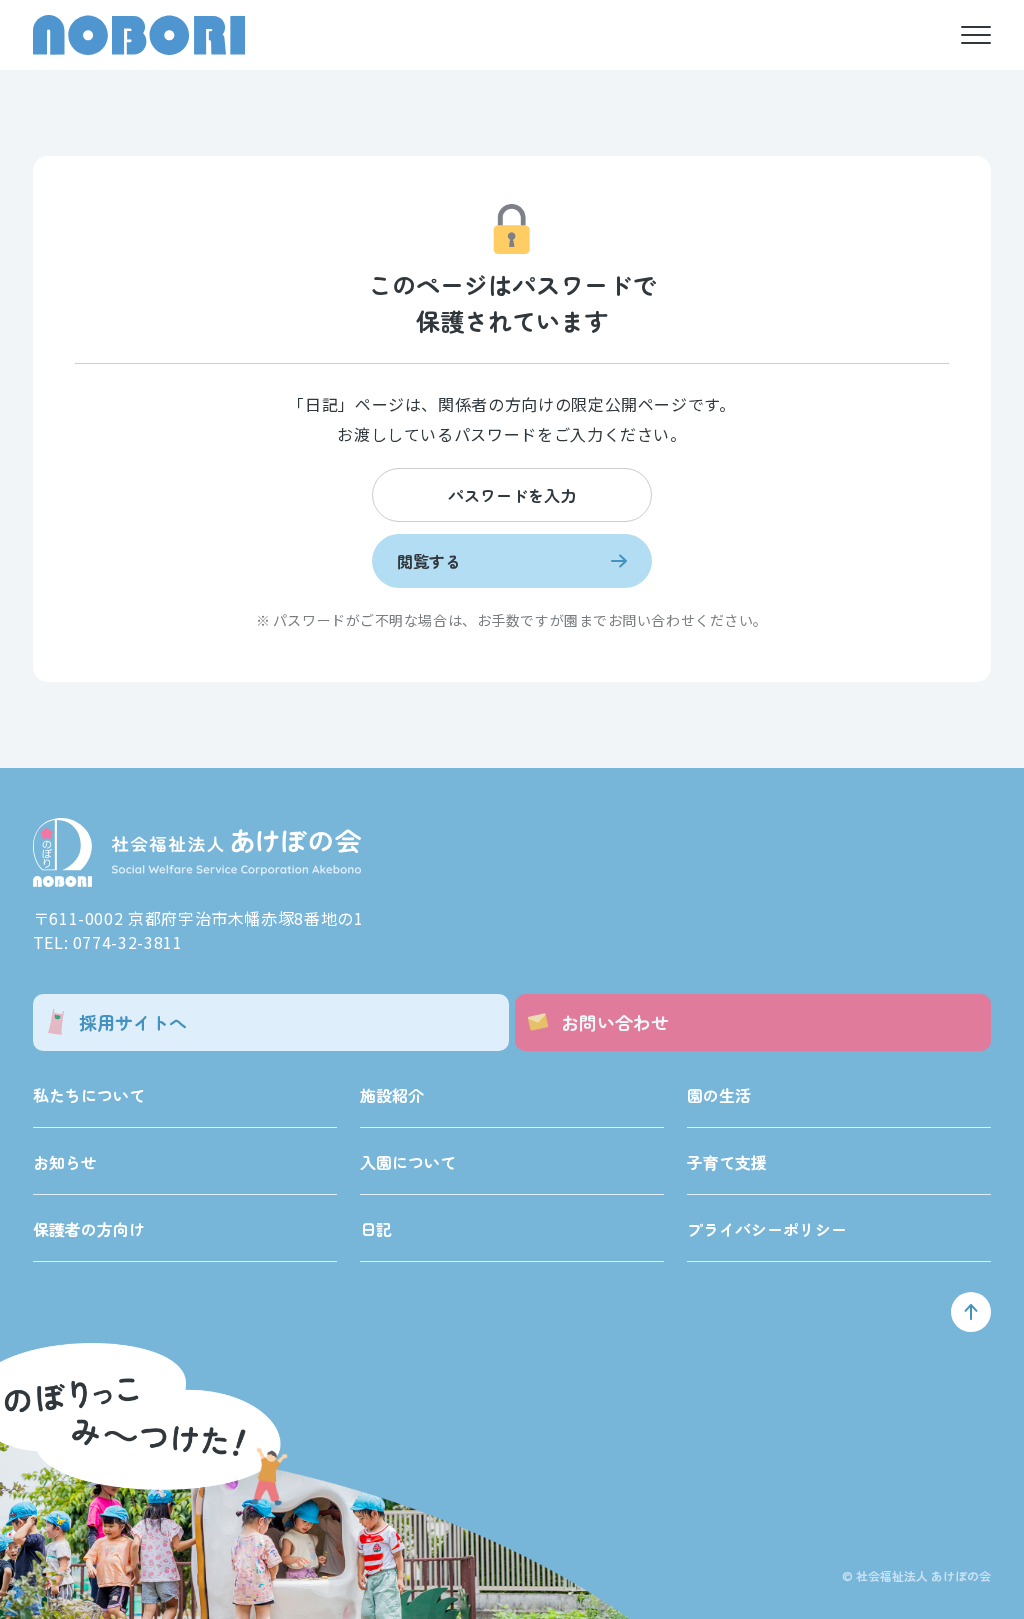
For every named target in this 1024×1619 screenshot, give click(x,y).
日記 (376, 1229)
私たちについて (89, 1095)
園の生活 (719, 1095)
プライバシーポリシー (767, 1229)
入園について (408, 1162)
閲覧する (429, 561)
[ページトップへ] (971, 1312)
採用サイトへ (133, 1022)
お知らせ (65, 1162)
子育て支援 (727, 1162)
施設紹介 (392, 1095)
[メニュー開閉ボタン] (976, 35)
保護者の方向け (89, 1229)
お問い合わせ (615, 1022)
